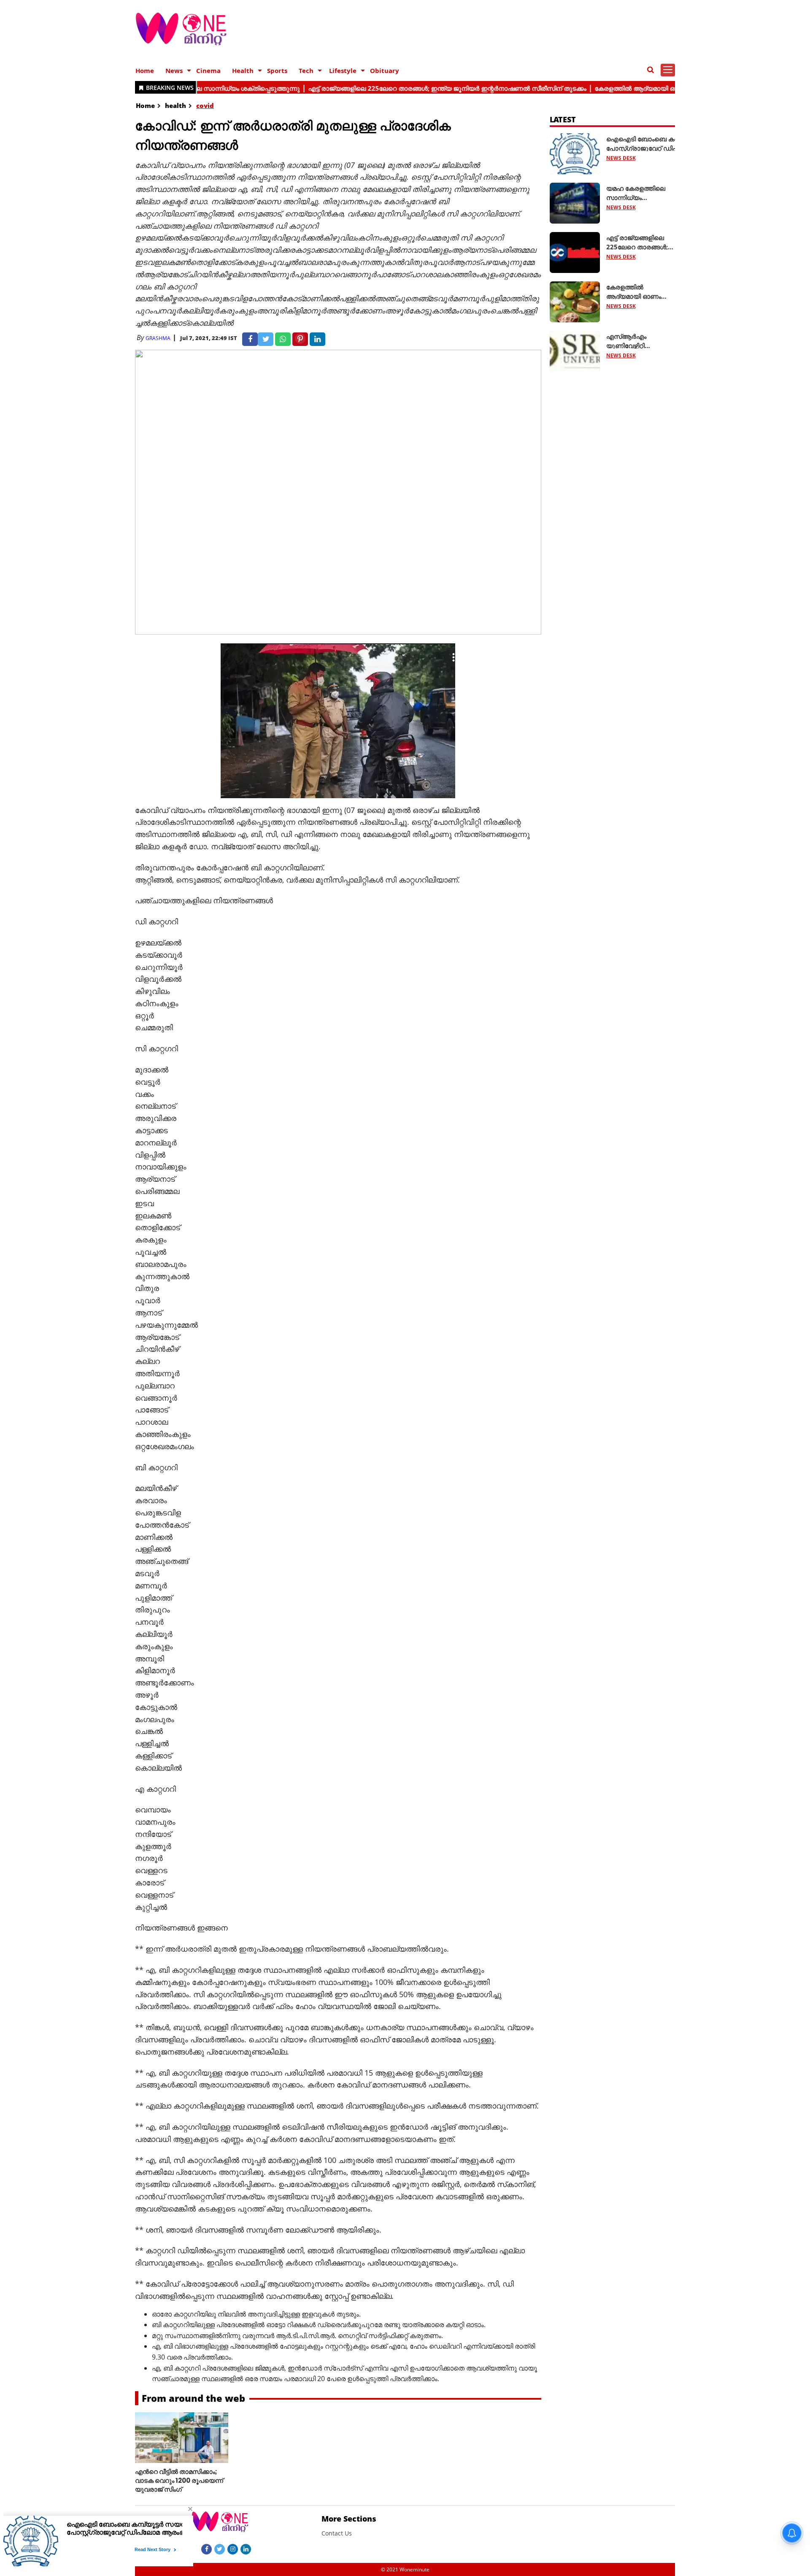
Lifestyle (343, 70)
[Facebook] (207, 2549)
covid (205, 105)
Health (243, 70)
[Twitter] (220, 2549)
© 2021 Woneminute (405, 2569)
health (175, 105)
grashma (158, 338)
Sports (277, 70)
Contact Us (337, 2533)
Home (145, 70)
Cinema (208, 70)
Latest (563, 119)
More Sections (349, 2519)
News (174, 70)
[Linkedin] (246, 2549)
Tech (306, 70)
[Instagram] (233, 2549)
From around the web (193, 2398)
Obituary (385, 70)
